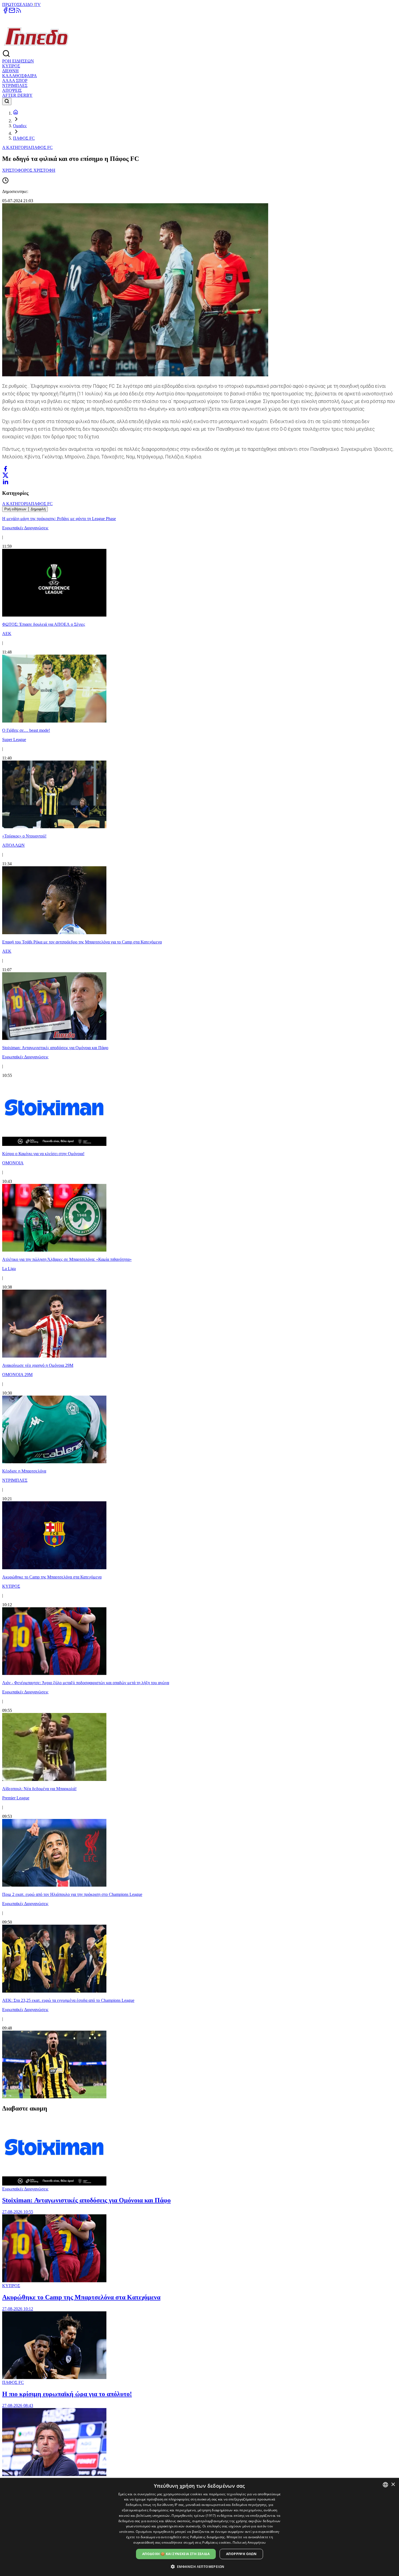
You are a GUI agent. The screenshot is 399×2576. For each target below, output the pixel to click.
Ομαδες (20, 126)
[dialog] (199, 2527)
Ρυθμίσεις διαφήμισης (208, 2537)
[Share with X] (5, 475)
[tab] (15, 509)
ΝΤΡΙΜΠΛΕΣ (15, 85)
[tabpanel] (199, 1306)
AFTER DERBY (17, 95)
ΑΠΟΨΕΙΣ (12, 90)
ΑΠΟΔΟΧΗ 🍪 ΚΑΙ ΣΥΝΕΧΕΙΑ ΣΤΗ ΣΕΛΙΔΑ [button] (176, 2554)
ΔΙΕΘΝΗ (10, 71)
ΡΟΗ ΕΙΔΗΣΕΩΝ (18, 61)
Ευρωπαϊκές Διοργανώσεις (25, 2189)
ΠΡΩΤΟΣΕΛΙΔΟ (18, 4)
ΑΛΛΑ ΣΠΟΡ (15, 81)
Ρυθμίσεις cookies (216, 2542)
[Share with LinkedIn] (5, 482)
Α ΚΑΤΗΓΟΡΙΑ (17, 147)
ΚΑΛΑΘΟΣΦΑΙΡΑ (20, 76)
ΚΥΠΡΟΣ (11, 66)
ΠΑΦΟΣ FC (24, 138)
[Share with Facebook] (5, 469)
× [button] (393, 2485)
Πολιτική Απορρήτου (249, 2542)
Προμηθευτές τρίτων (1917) (194, 2516)
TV (38, 4)
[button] (200, 2566)
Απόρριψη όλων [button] (241, 2554)
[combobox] (385, 2485)
